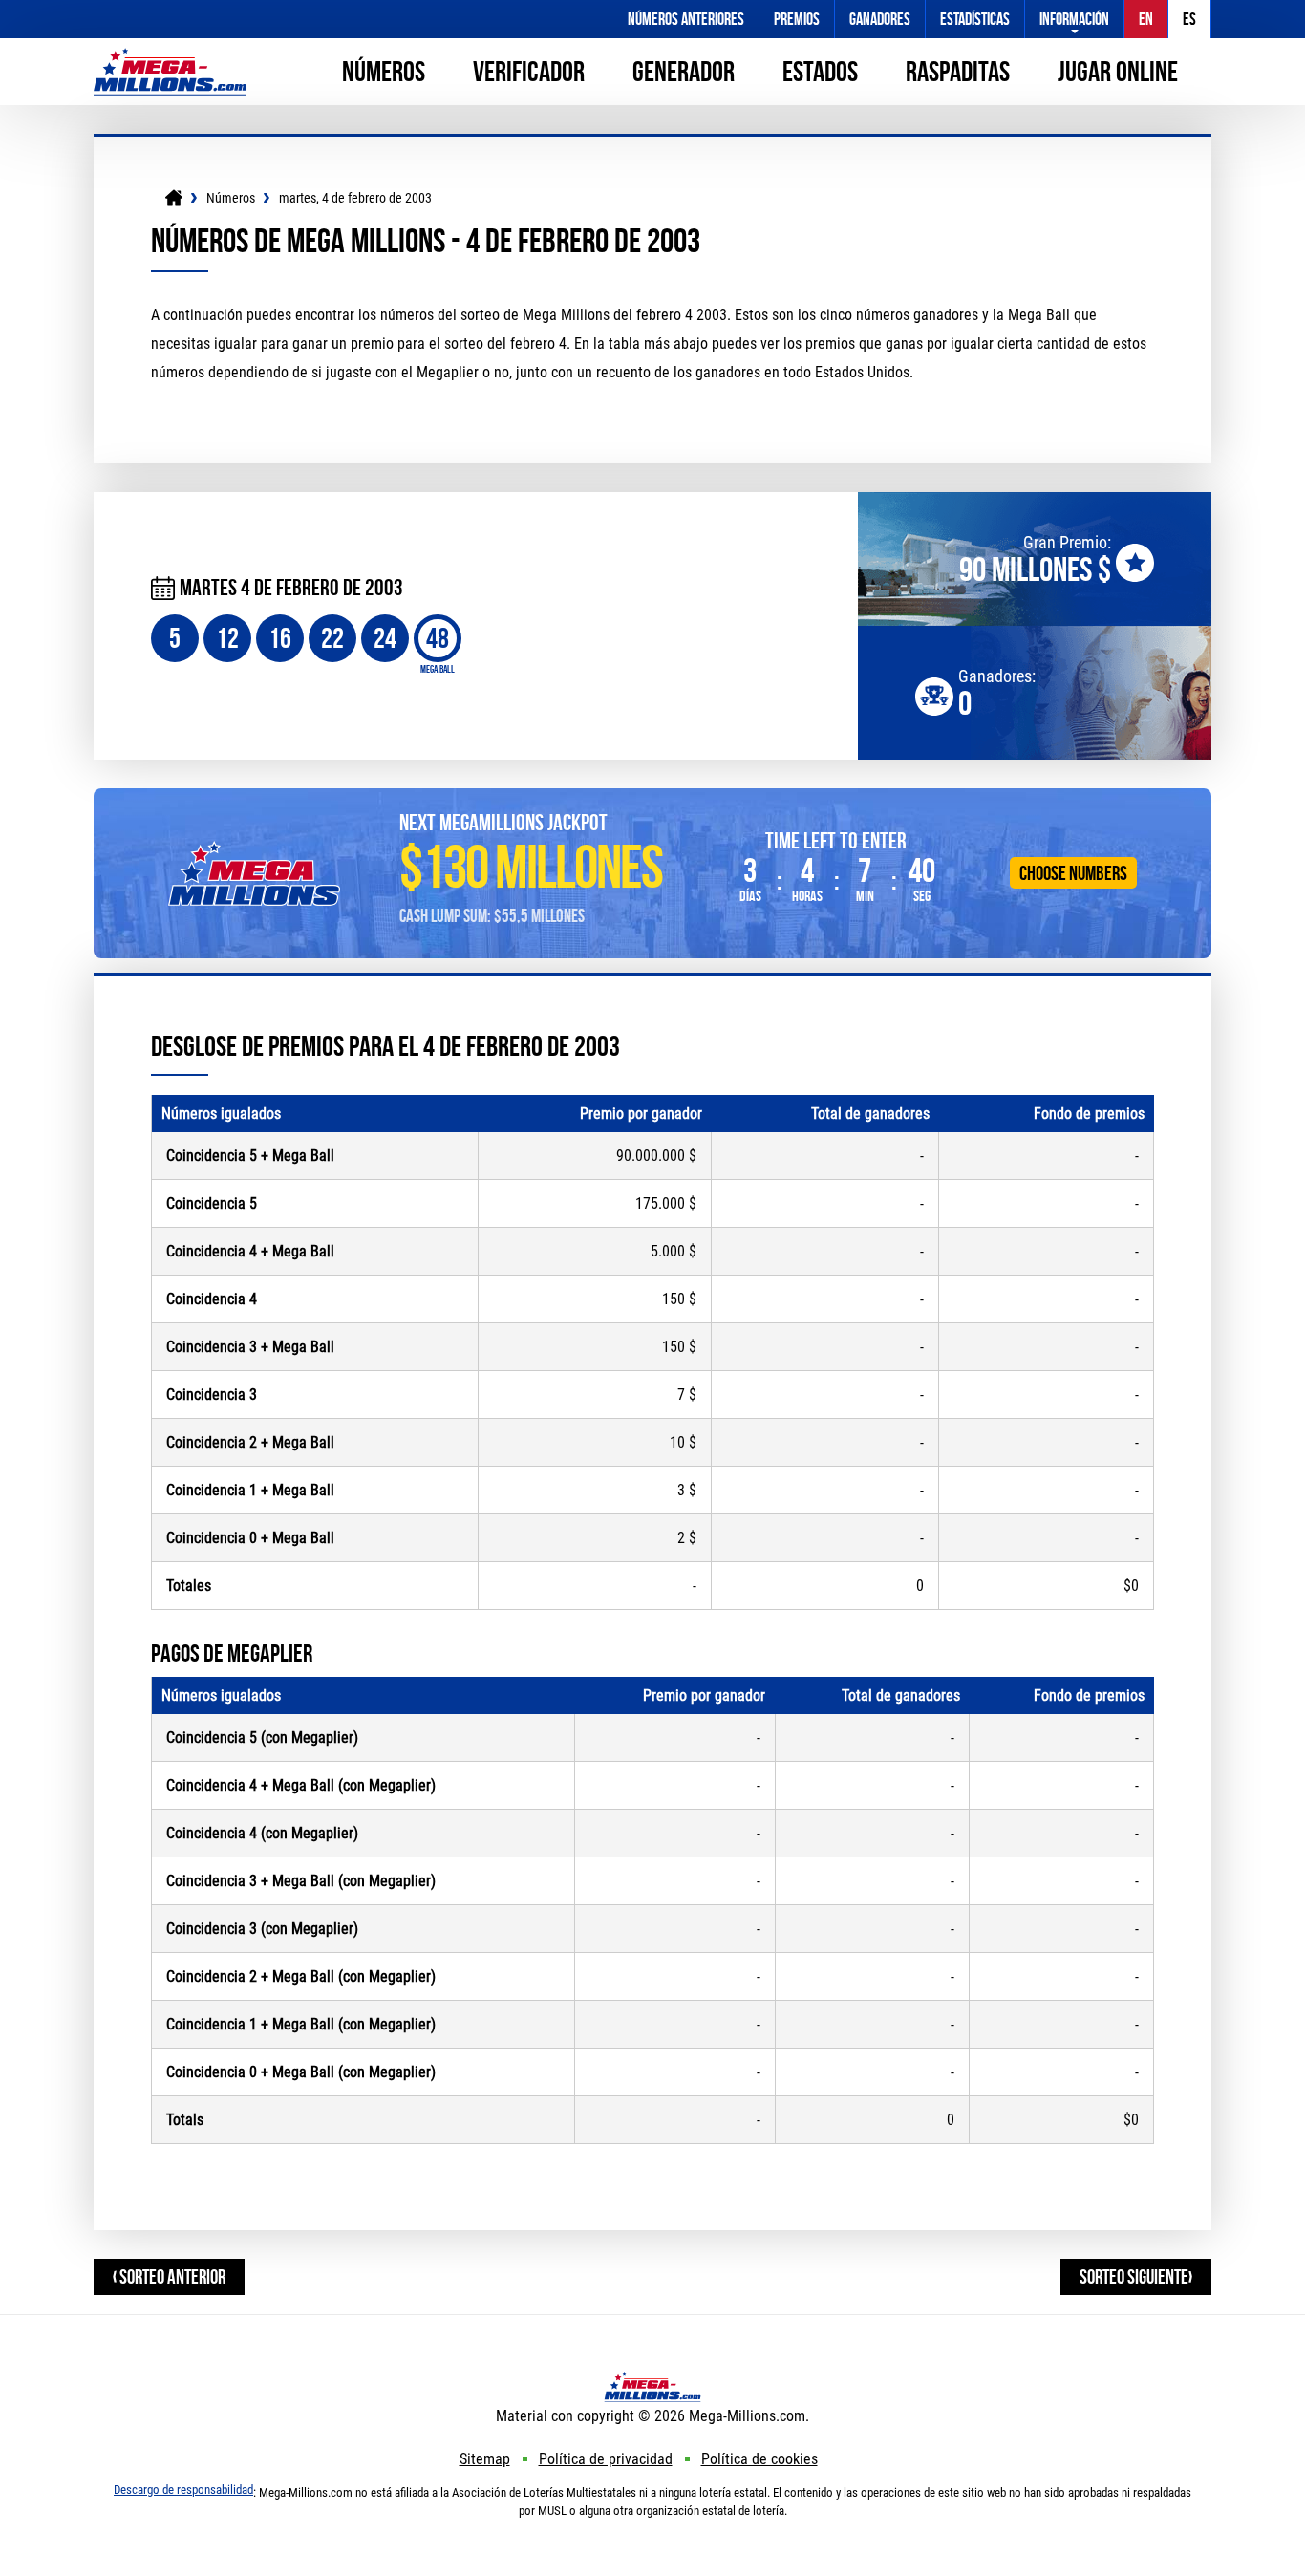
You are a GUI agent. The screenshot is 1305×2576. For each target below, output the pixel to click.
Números (384, 71)
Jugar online (1118, 71)
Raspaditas (958, 71)
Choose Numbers (1073, 873)
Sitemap (485, 2459)
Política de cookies (759, 2459)
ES (1189, 19)
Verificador (529, 71)
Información (1074, 19)
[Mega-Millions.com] (170, 57)
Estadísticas (975, 19)
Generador (684, 71)
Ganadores (880, 19)
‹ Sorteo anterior (169, 2276)
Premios (797, 19)
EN (1146, 19)
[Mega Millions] (174, 198)
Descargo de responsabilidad (183, 2490)
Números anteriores (686, 19)
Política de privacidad (606, 2459)
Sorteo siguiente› (1136, 2276)
